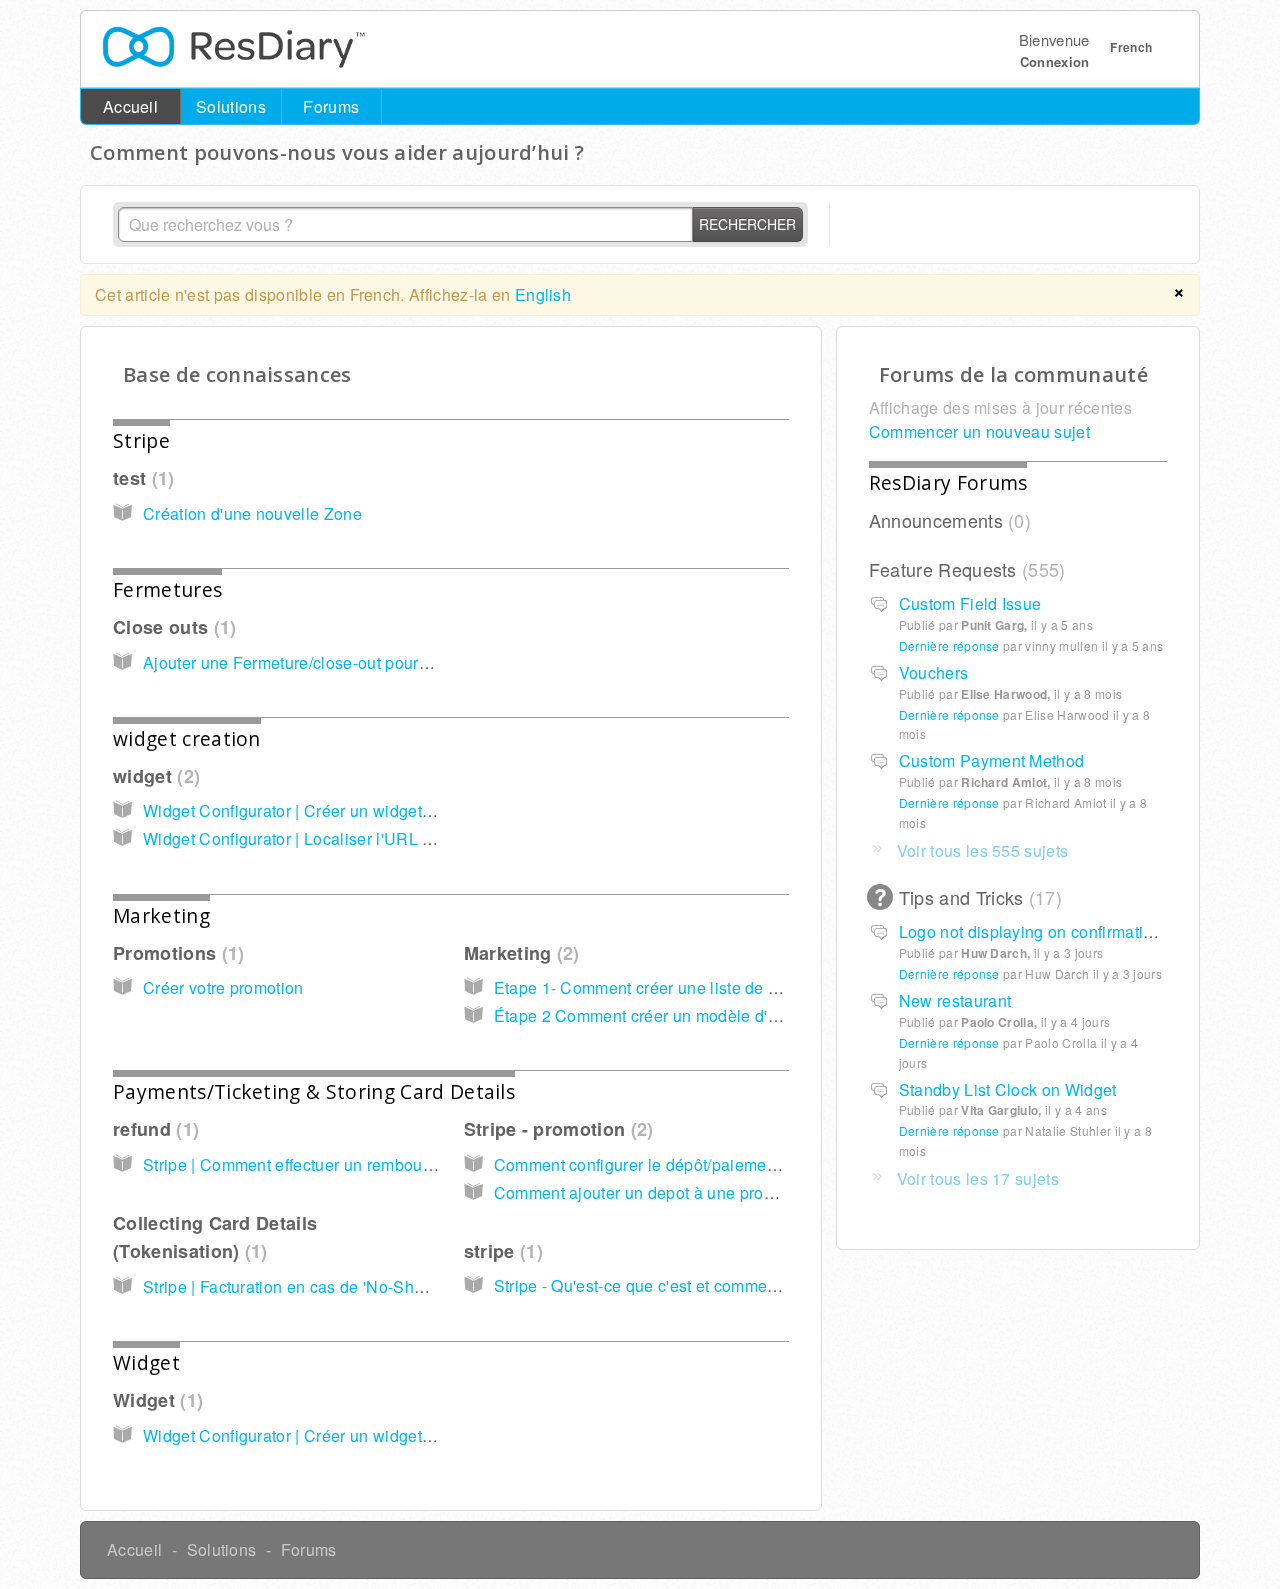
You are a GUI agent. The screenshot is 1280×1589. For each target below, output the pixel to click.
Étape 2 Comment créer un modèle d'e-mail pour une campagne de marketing (780, 1015)
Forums (331, 106)
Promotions (175, 953)
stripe (500, 1251)
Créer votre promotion (223, 987)
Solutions (231, 106)
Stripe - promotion (556, 1129)
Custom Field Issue (970, 603)
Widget (146, 1362)
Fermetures (167, 589)
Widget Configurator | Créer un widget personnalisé (332, 810)
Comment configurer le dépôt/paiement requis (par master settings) (740, 1164)
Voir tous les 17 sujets (978, 1178)
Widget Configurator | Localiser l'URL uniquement (326, 838)
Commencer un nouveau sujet (979, 431)
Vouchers (934, 672)
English (543, 294)
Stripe (141, 440)
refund (153, 1129)
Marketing (161, 915)
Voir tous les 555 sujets (983, 850)
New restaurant (955, 1000)
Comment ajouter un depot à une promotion (654, 1192)
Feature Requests (964, 569)
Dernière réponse (949, 645)
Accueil (130, 106)
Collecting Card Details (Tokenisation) (215, 1237)
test (140, 478)
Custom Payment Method (992, 760)
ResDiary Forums (948, 482)
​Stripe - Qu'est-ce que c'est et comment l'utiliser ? (675, 1285)
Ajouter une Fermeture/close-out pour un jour (308, 662)
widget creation (187, 738)
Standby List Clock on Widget (1008, 1089)
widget (153, 776)
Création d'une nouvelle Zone (252, 513)
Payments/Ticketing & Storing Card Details (314, 1091)
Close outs (171, 627)
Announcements (947, 520)
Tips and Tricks (977, 897)
